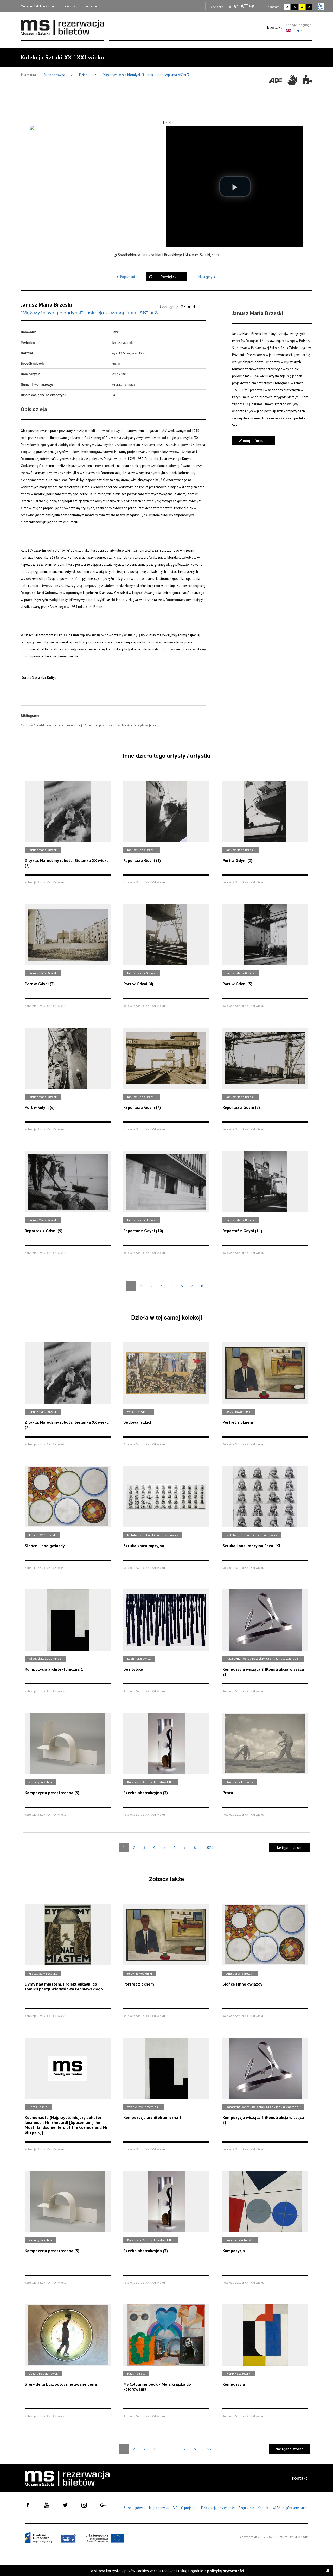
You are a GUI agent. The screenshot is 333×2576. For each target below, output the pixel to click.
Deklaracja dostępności (218, 2508)
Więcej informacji (254, 441)
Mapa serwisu (159, 2508)
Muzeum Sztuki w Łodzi (37, 6)
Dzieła (84, 75)
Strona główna (55, 75)
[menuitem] (275, 27)
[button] (235, 186)
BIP (175, 2508)
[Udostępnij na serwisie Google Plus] (183, 307)
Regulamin (246, 2508)
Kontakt (263, 2508)
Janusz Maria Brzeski (46, 304)
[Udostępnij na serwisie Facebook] (194, 307)
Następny (205, 277)
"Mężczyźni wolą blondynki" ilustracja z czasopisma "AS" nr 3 (146, 75)
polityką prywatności (226, 2571)
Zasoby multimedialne (81, 6)
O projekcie (189, 2508)
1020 (209, 1847)
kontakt (275, 27)
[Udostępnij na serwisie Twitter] (190, 307)
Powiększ (169, 277)
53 (209, 2449)
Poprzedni (127, 277)
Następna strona (290, 1848)
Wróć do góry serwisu (290, 2508)
